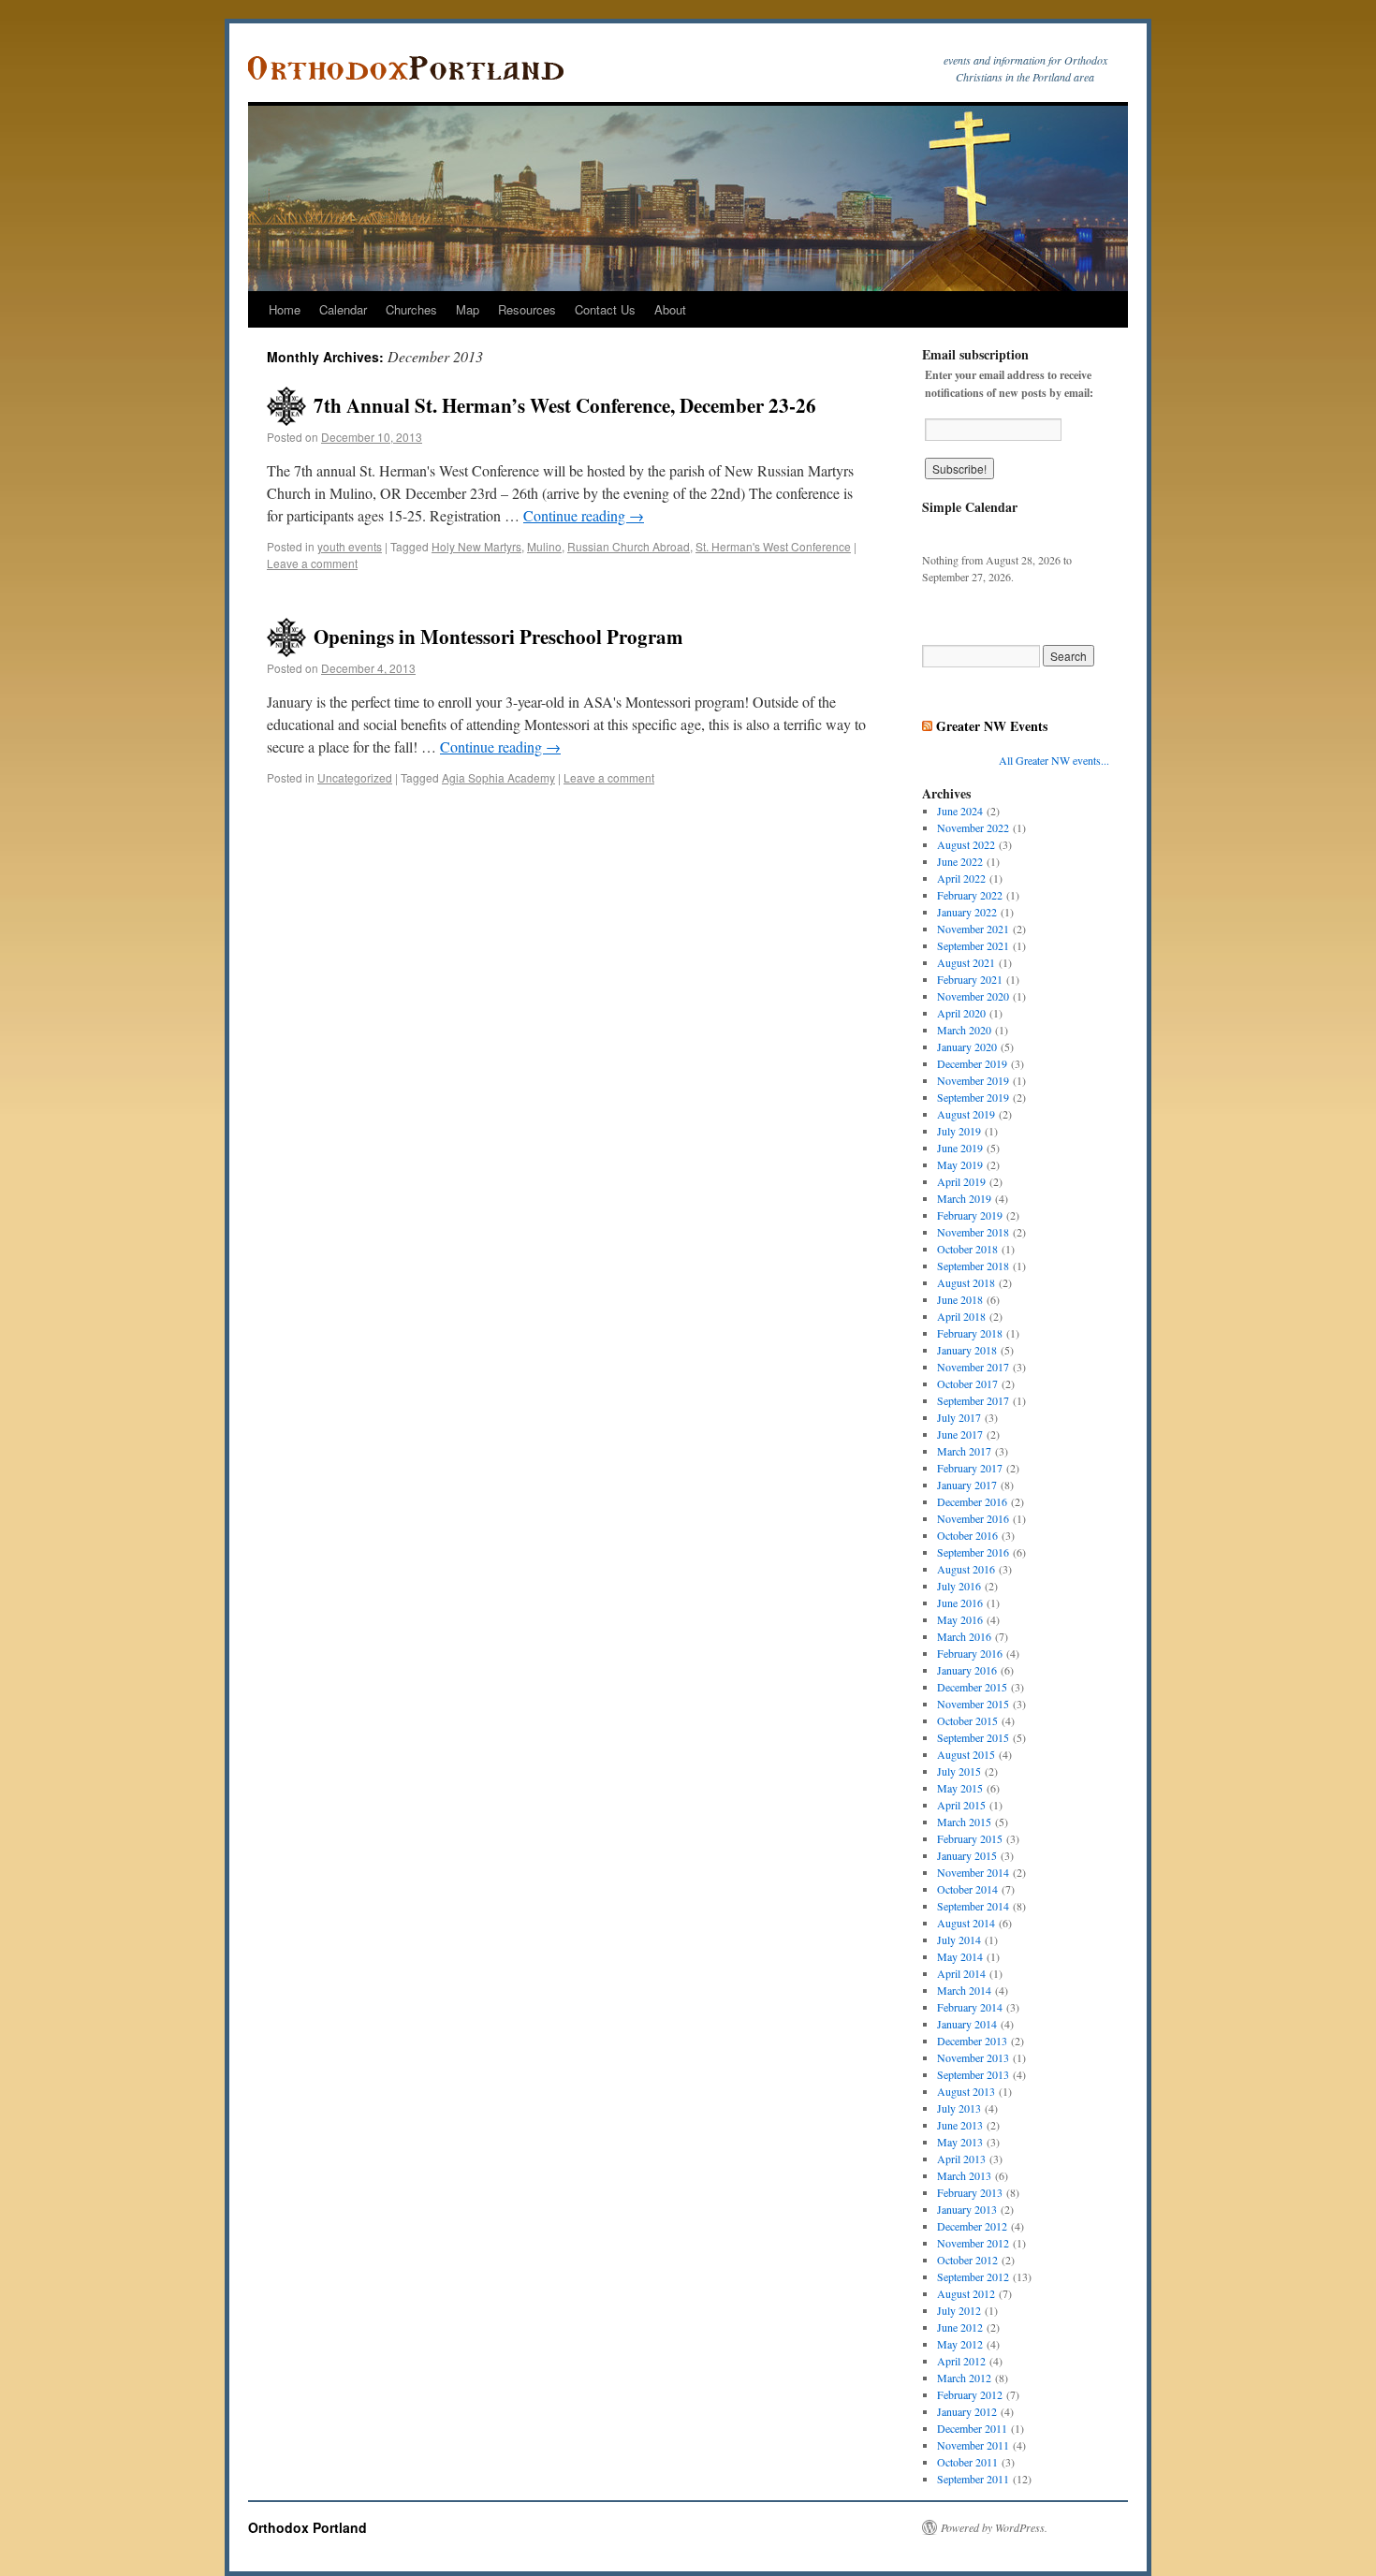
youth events (350, 546)
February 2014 (970, 2007)
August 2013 (966, 2091)
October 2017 (967, 1383)
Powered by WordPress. (994, 2527)
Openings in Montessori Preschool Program (498, 637)
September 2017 (973, 1400)
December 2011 (972, 2428)
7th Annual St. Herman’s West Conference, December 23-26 (565, 405)
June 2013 (960, 2125)
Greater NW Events (992, 726)
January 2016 (967, 1670)
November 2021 (973, 929)
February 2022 (970, 895)
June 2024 (960, 811)
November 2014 (973, 1872)
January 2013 (967, 2209)
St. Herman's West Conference (773, 546)
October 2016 (967, 1535)
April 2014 (961, 1973)
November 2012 (973, 2243)
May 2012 (960, 2344)
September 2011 (973, 2479)
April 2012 (961, 2361)
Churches (411, 309)
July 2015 (959, 1771)
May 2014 (960, 1956)
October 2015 (967, 1720)
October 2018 (967, 1249)
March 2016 (964, 1636)
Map (468, 309)
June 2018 (960, 1299)
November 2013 (973, 2057)
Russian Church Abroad (629, 546)
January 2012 (967, 2411)
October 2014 (967, 1889)
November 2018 (973, 1232)
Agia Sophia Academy (498, 777)
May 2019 (960, 1164)
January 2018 (967, 1350)
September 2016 (973, 1552)
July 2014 (959, 1939)
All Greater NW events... (1054, 760)
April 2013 (961, 2159)
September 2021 (973, 945)
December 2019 (972, 1063)
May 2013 (960, 2142)
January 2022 (967, 912)
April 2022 (961, 878)
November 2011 (973, 2445)
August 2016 (966, 1569)
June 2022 (960, 861)
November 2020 (973, 996)
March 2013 (964, 2175)
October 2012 (967, 2260)
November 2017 (973, 1367)
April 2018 (961, 1316)
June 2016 (960, 1603)
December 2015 (972, 1687)
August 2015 (966, 1754)
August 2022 (966, 844)
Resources (527, 309)
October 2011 (967, 2462)
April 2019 (961, 1181)
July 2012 (959, 2310)
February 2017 (970, 1468)
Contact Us (605, 309)
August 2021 (966, 962)
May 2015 (960, 1788)
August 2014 (966, 1923)
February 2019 (970, 1215)
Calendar (343, 309)
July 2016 (959, 1586)
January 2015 (967, 1855)
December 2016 (972, 1501)
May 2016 (960, 1619)
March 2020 (964, 1030)
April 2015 (961, 1805)
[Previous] (941, 534)
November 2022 (973, 827)
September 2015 (973, 1737)
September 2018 (973, 1266)
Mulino (544, 546)
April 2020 (961, 1013)
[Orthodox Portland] (412, 68)
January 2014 (967, 2024)
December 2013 (972, 2041)
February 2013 (970, 2192)
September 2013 (973, 2074)
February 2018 (970, 1333)
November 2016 (973, 1518)
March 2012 (964, 2378)
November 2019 (973, 1080)
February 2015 (970, 1838)
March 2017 (964, 1451)
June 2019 (960, 1148)
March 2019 (964, 1198)
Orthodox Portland (307, 2527)
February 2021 (970, 979)
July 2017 (959, 1417)
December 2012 (972, 2226)
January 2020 (967, 1046)
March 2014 (964, 1990)
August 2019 (966, 1114)
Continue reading (584, 515)
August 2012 (966, 2293)
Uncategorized (355, 777)
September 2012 (973, 2276)
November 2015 (973, 1704)
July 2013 (959, 2108)
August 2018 (966, 1282)
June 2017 (960, 1434)
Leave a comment (312, 563)
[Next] (1091, 534)
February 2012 (970, 2394)
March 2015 (964, 1822)
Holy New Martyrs (476, 546)
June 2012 (960, 2327)
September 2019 (973, 1097)
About (670, 309)
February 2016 (970, 1653)
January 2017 (967, 1485)
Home (285, 309)
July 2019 (959, 1131)
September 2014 (973, 1906)
